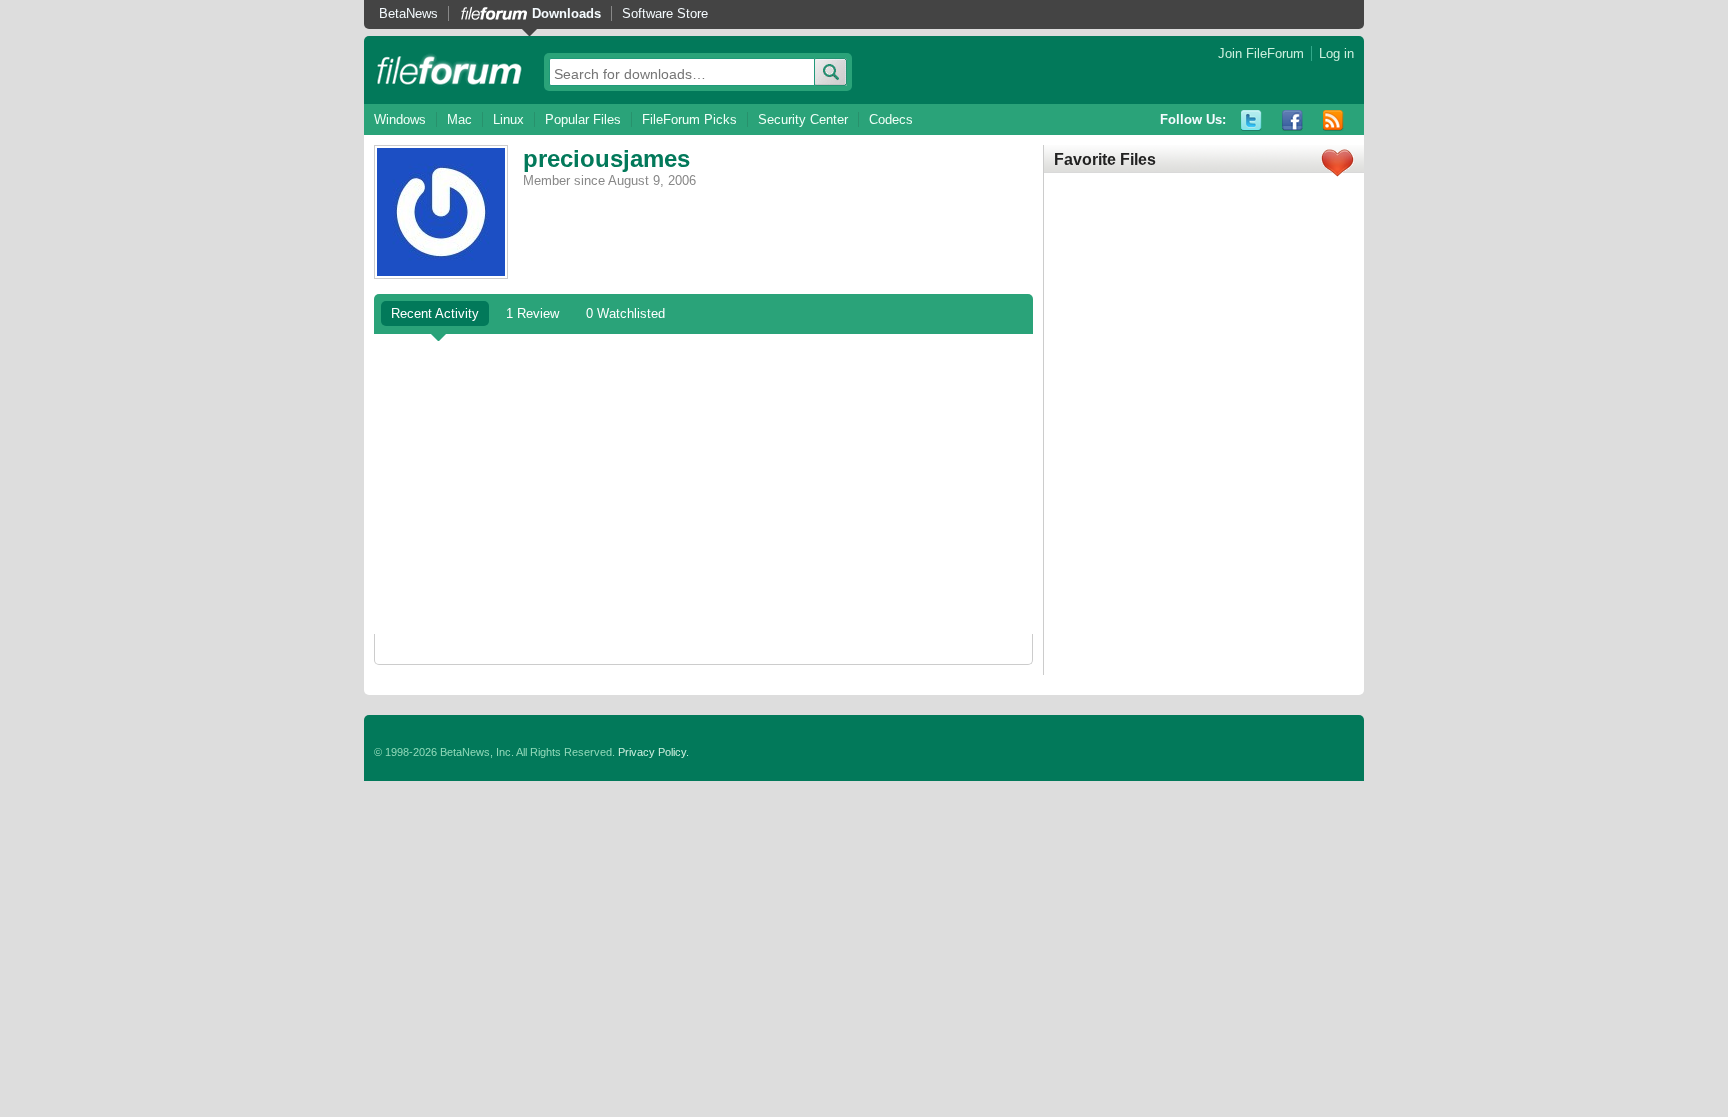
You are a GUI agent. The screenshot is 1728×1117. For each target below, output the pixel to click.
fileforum (449, 70)
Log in (1336, 53)
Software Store (665, 13)
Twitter (1251, 120)
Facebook (1292, 120)
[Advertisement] (703, 484)
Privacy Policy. (653, 752)
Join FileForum (1261, 53)
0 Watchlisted (625, 313)
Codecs (891, 119)
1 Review (532, 313)
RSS (1333, 120)
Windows (400, 119)
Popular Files (583, 119)
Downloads (566, 13)
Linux (508, 119)
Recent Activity (435, 313)
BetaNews (408, 13)
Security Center (803, 119)
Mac (459, 119)
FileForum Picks (689, 119)
